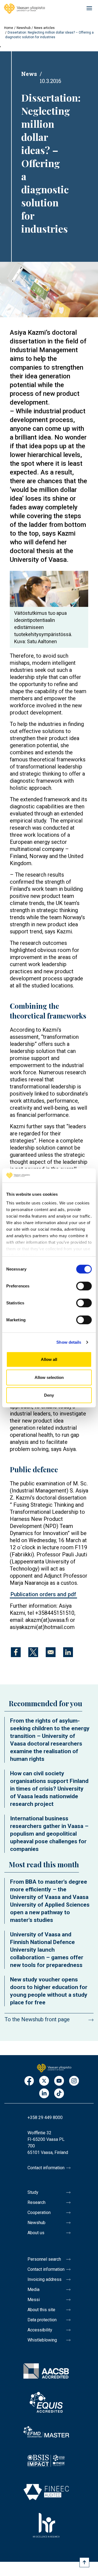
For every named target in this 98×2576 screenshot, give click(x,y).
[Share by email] (51, 1652)
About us (36, 2233)
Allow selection (49, 1377)
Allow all (49, 1359)
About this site (41, 2310)
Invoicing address (45, 2279)
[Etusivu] (54, 2068)
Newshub (24, 28)
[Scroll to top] (84, 2562)
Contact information (46, 2168)
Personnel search (44, 2259)
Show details (69, 1342)
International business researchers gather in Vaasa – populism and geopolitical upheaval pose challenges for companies (49, 1834)
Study (33, 2192)
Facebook (29, 2081)
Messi (34, 2300)
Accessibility (40, 2330)
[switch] (84, 1286)
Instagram (74, 2081)
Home (9, 28)
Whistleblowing (42, 2340)
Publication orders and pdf (43, 1594)
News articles (44, 28)
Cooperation (39, 2213)
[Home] (24, 9)
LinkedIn (44, 2094)
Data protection (42, 2320)
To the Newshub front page (37, 2019)
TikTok (59, 2094)
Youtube (59, 2081)
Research (36, 2202)
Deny (49, 1395)
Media (33, 2289)
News (29, 74)
